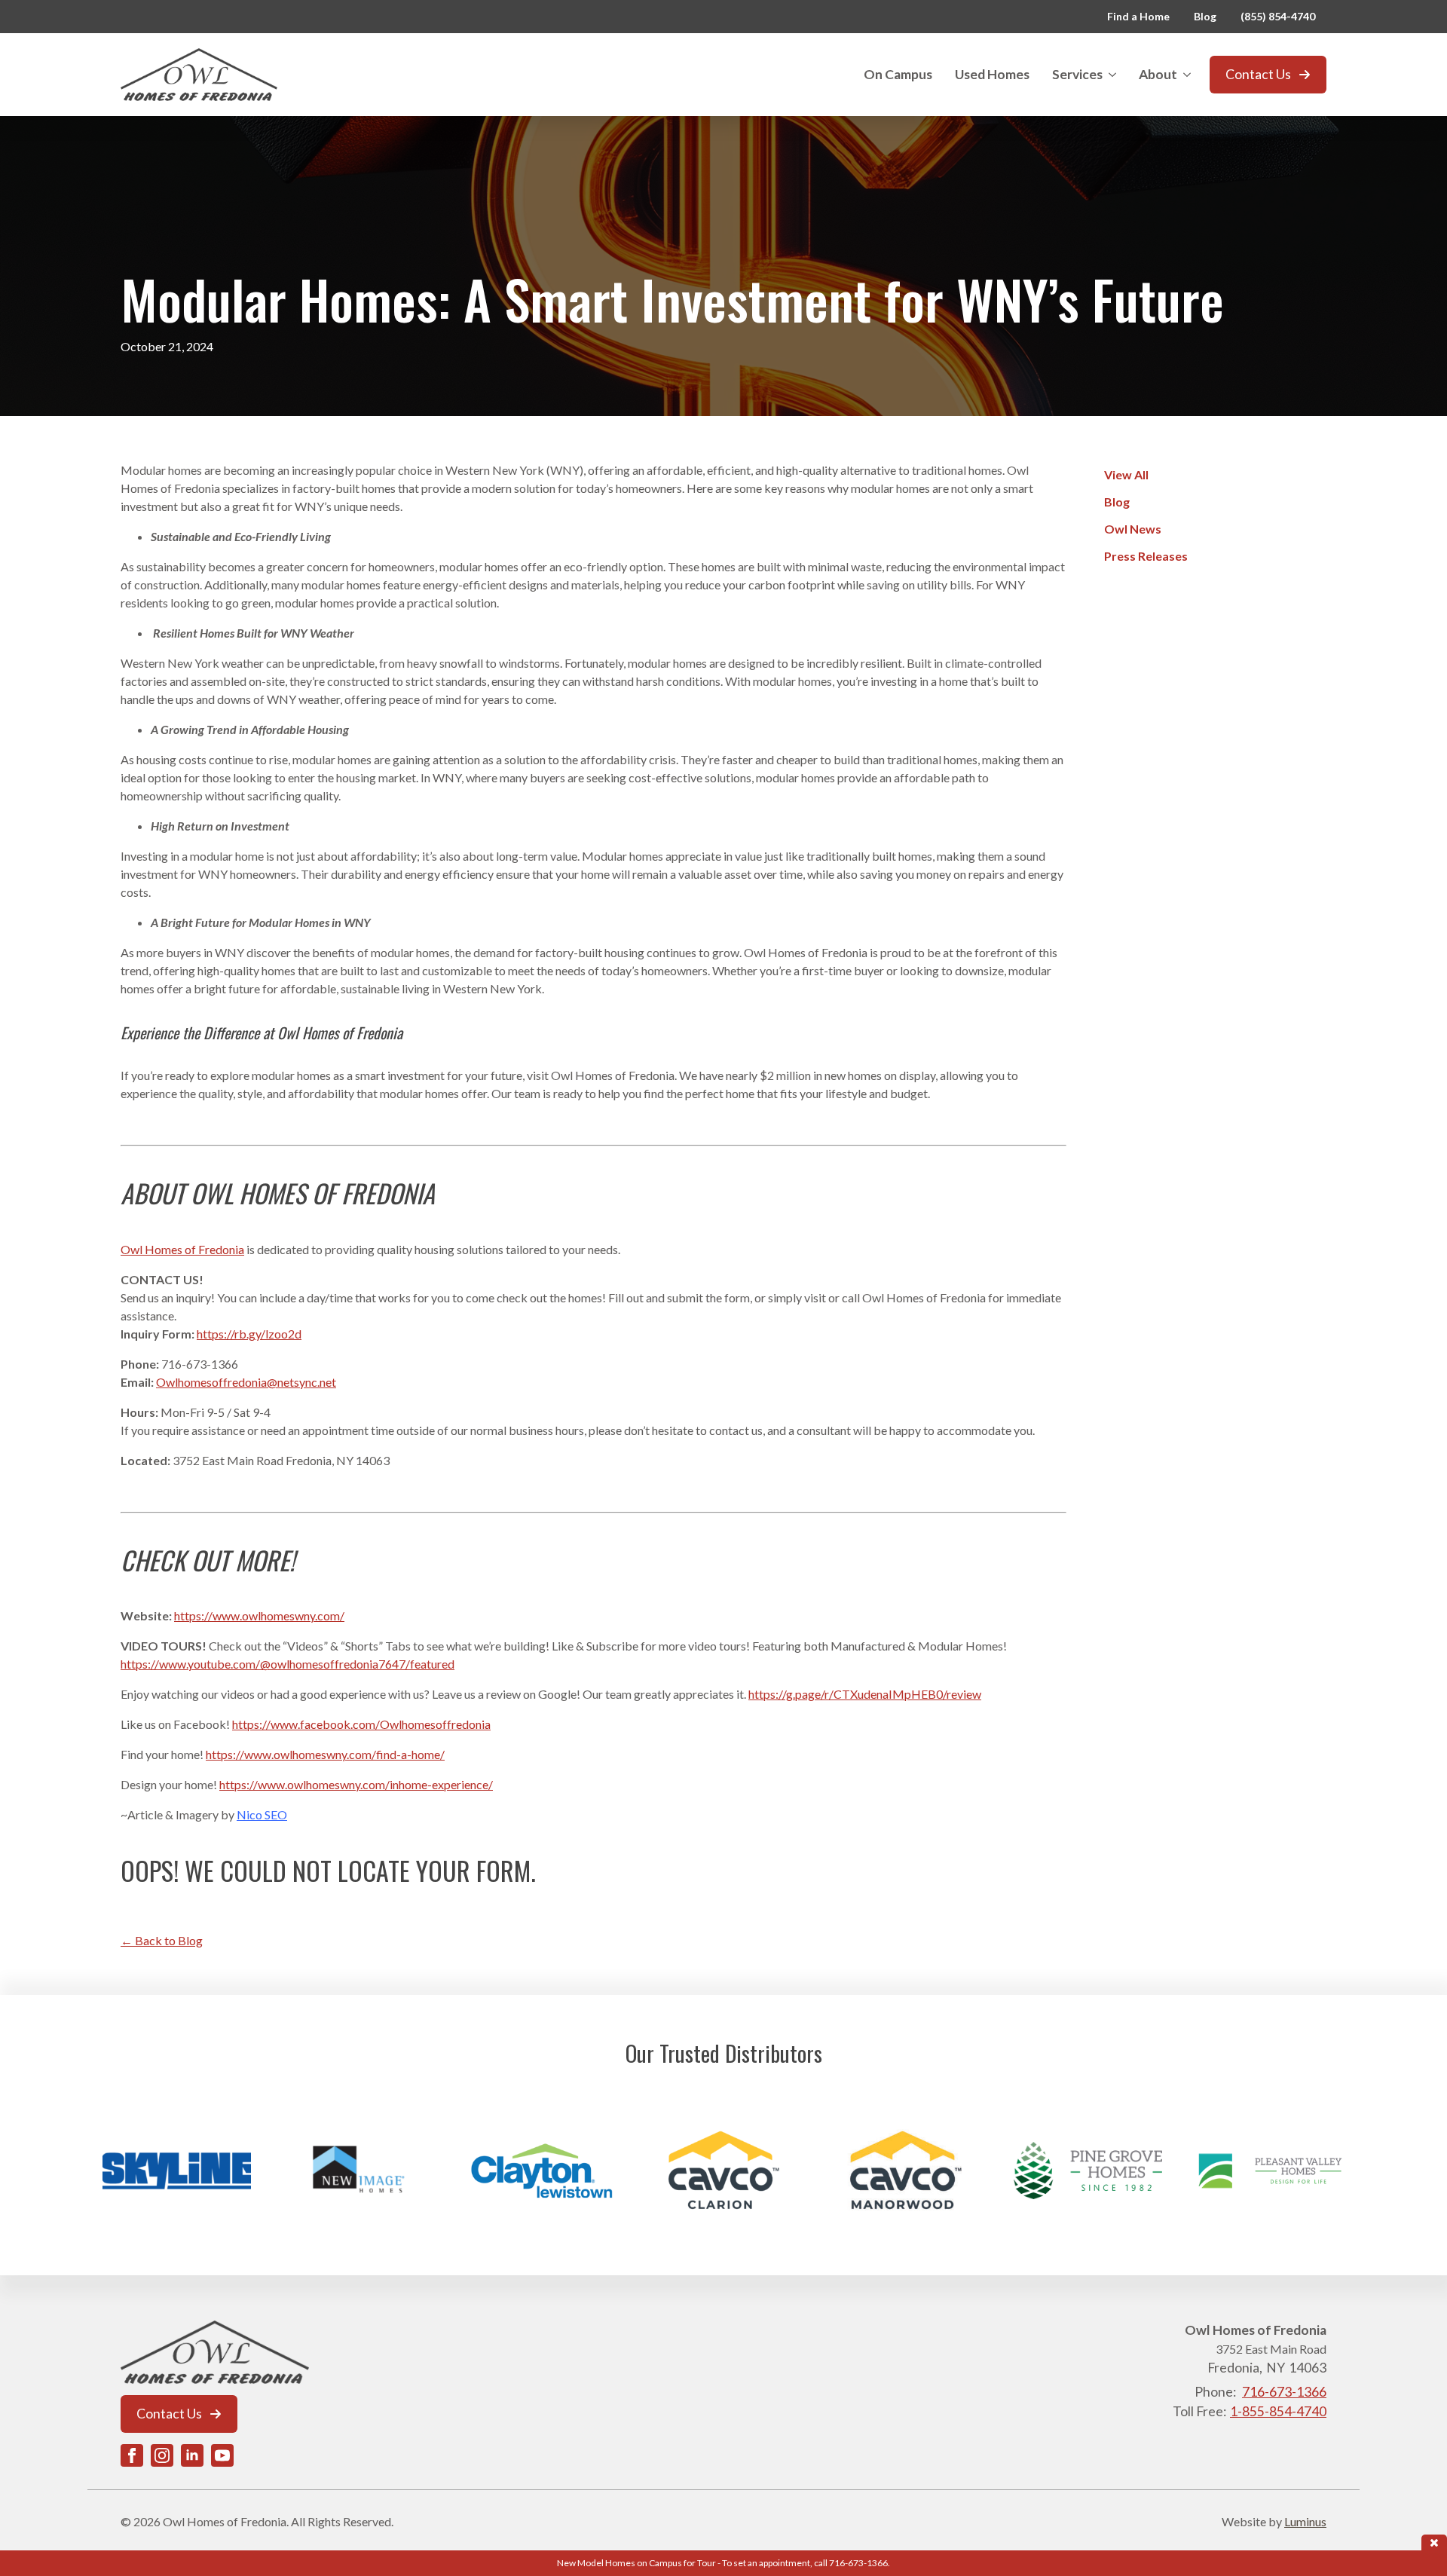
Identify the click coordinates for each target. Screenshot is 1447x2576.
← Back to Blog (162, 1940)
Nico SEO (262, 1814)
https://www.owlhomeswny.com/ (259, 1615)
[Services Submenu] (1115, 75)
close (1434, 2542)
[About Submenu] (1190, 75)
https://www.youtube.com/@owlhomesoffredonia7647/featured (288, 1664)
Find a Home (1138, 16)
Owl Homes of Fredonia (182, 1249)
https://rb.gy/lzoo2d (249, 1334)
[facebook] (132, 2455)
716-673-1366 (1284, 2392)
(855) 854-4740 (1278, 16)
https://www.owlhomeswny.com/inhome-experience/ (356, 1784)
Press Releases (1146, 556)
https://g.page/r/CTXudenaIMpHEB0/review (865, 1694)
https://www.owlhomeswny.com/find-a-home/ (325, 1754)
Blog (1205, 16)
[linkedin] (192, 2455)
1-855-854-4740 (1278, 2411)
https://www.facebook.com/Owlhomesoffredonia (361, 1724)
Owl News (1133, 529)
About (1158, 74)
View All (1126, 474)
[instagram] (162, 2455)
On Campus (898, 74)
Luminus (1305, 2521)
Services (1077, 74)
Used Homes (992, 74)
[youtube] (222, 2455)
